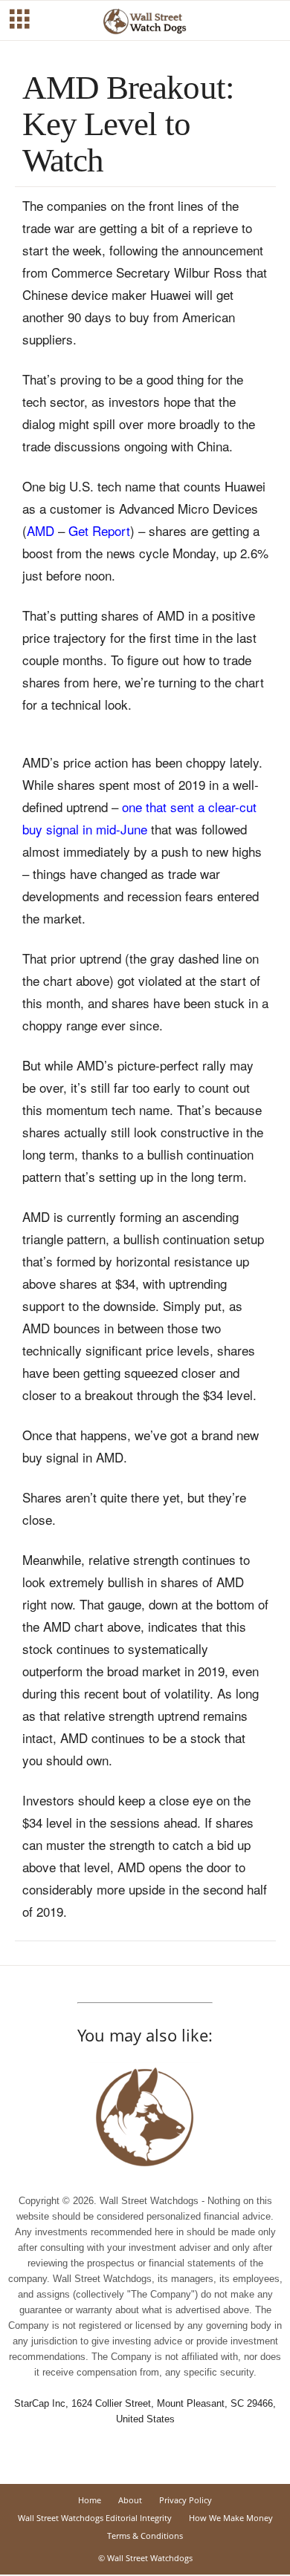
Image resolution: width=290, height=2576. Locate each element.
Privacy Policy (186, 2500)
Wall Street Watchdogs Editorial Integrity (95, 2518)
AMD (41, 530)
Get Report (99, 530)
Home (90, 2500)
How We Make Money (231, 2518)
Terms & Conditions (145, 2536)
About (130, 2500)
